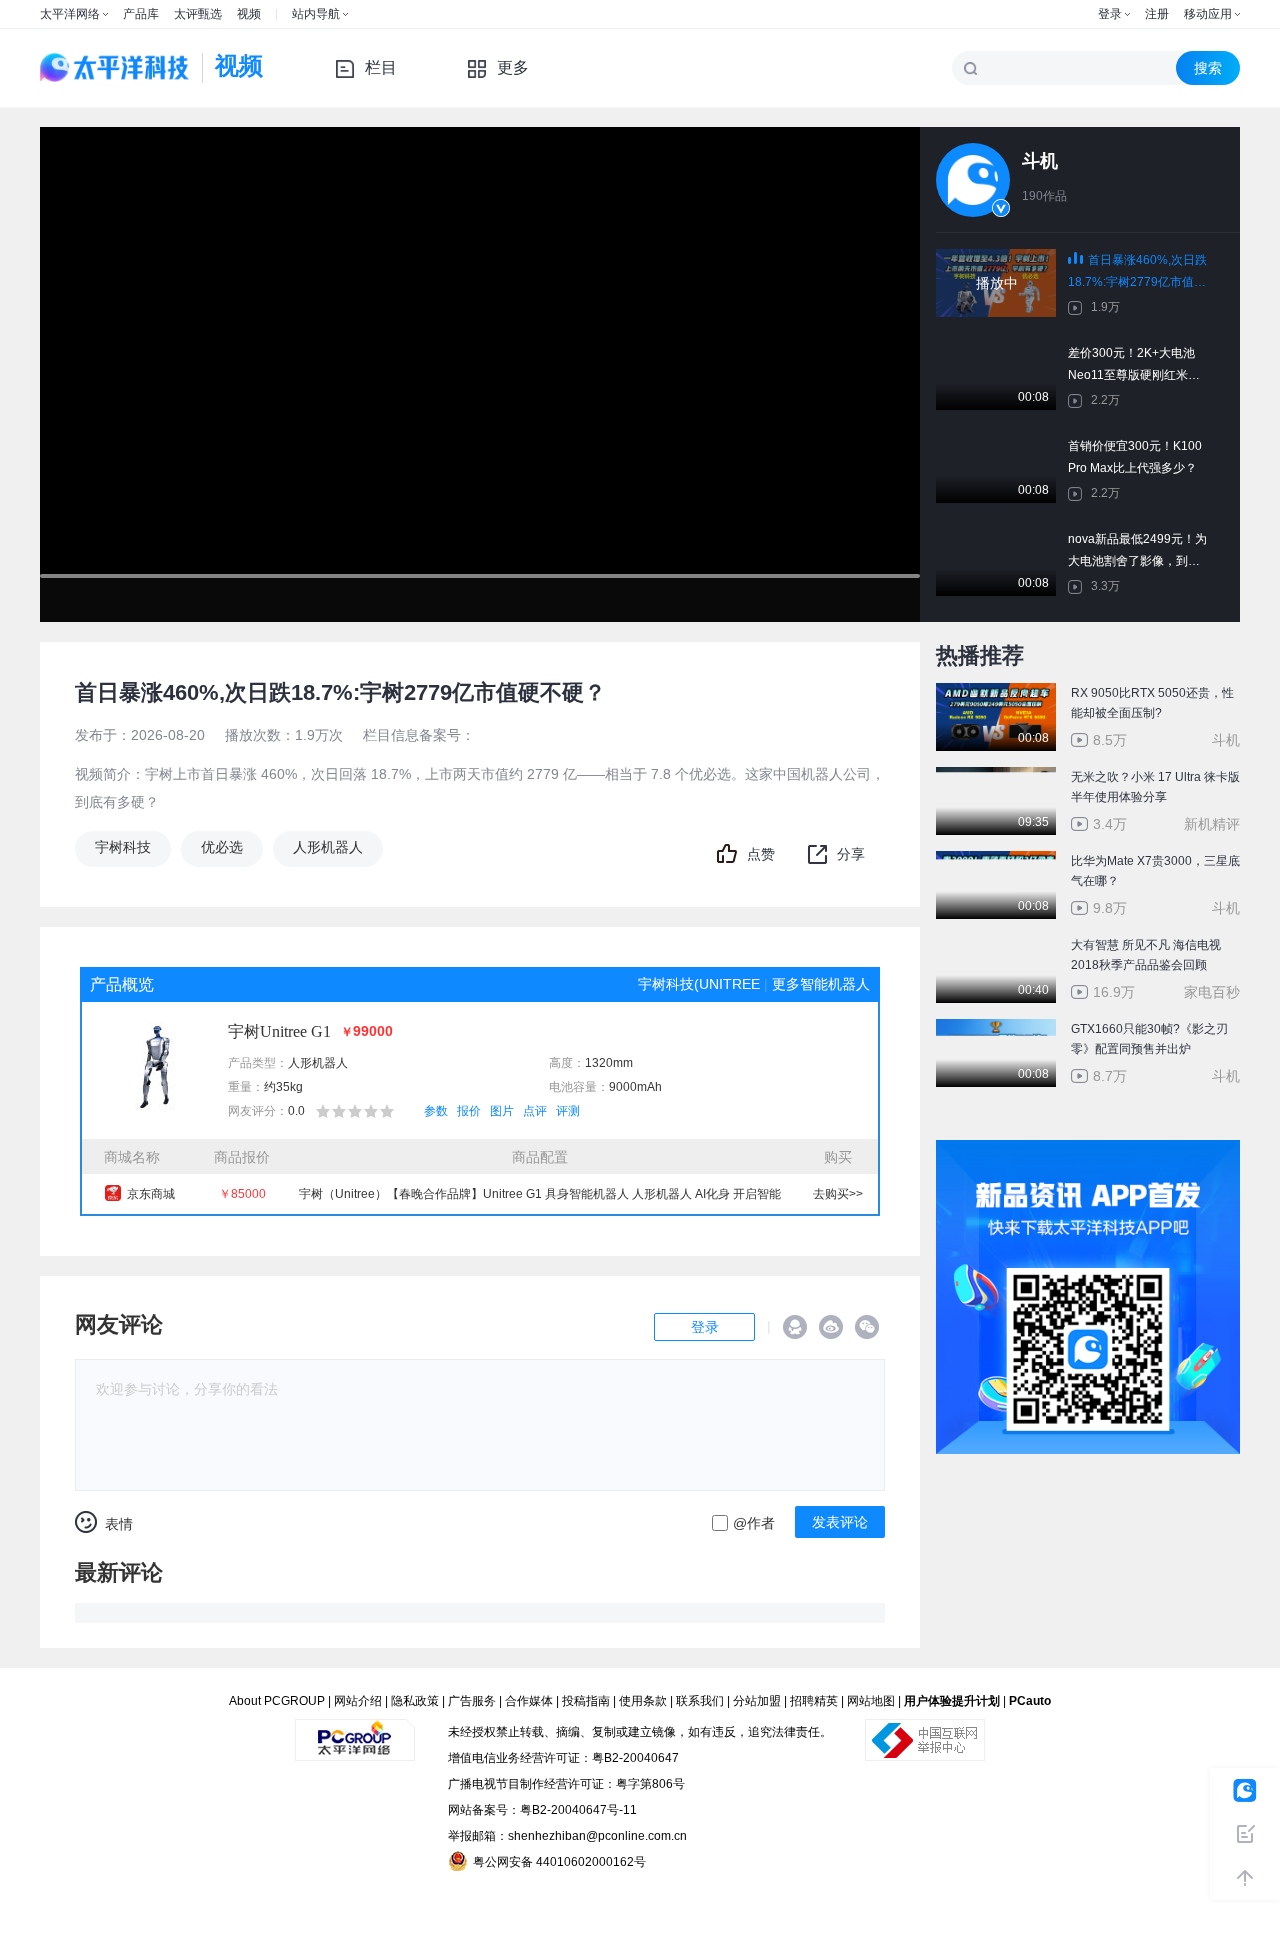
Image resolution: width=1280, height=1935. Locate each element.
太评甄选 (198, 14)
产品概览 (122, 984)
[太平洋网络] (355, 1732)
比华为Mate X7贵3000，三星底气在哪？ (1155, 871)
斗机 (1040, 161)
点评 (535, 1111)
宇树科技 (123, 847)
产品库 (141, 14)
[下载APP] (1088, 1154)
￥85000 (242, 1194)
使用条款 (643, 1701)
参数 (436, 1111)
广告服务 (472, 1701)
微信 (867, 1327)
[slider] (480, 620)
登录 (1110, 14)
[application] (480, 374)
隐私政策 (415, 1701)
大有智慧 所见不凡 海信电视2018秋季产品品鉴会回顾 (1146, 955)
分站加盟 (757, 1701)
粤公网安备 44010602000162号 (559, 1862)
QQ (795, 1327)
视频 (249, 14)
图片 (502, 1111)
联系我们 (700, 1701)
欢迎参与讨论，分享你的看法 (187, 1389)
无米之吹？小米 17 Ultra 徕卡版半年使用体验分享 (1155, 787)
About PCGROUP (277, 1701)
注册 (1157, 14)
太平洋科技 (115, 68)
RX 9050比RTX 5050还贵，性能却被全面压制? (1152, 703)
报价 (469, 1111)
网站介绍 (358, 1701)
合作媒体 (529, 1701)
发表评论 (840, 1522)
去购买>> (838, 1194)
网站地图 (871, 1701)
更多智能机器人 (821, 984)
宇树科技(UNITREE (699, 984)
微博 (831, 1327)
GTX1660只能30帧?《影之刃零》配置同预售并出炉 (1149, 1039)
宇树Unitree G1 (279, 1031)
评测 (568, 1111)
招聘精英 (814, 1701)
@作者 (754, 1523)
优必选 (222, 847)
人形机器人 (328, 847)
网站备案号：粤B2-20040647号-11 (542, 1810)
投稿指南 (586, 1701)
